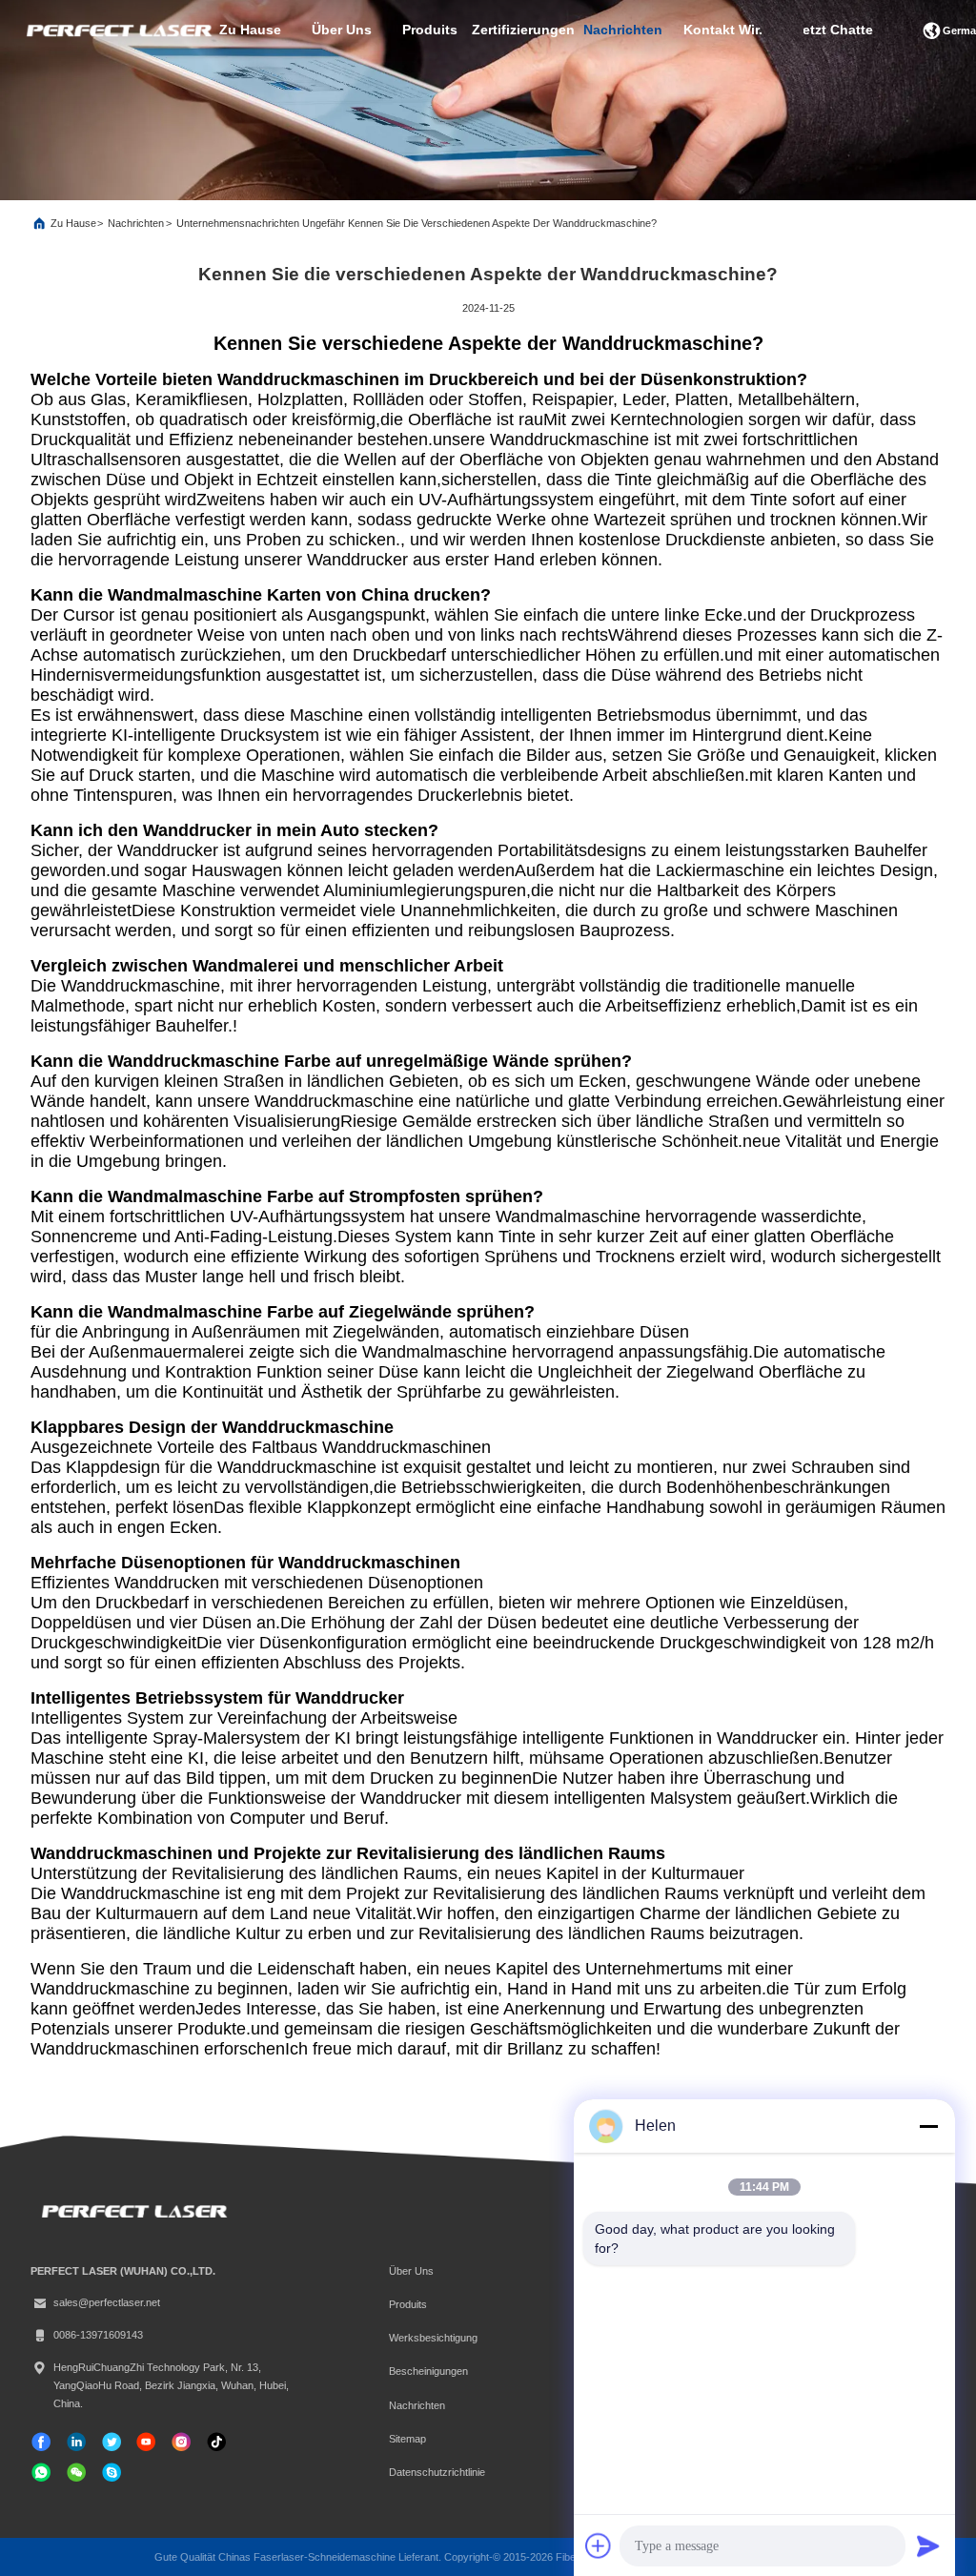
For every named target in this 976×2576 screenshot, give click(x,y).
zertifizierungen (523, 30)
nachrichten (623, 30)
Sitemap (407, 2439)
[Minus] (928, 2126)
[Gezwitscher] (112, 2442)
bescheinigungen (428, 2371)
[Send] (928, 2545)
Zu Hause (73, 223)
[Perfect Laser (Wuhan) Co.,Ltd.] (117, 31)
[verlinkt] (76, 2442)
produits (430, 30)
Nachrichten (136, 223)
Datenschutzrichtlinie (437, 2472)
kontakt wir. (723, 30)
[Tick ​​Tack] (146, 2442)
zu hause (250, 30)
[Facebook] (41, 2442)
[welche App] (41, 2472)
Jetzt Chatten (838, 30)
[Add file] (599, 2545)
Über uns (342, 30)
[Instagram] (181, 2442)
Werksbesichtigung (433, 2338)
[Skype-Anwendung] (112, 2472)
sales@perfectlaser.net (107, 2302)
